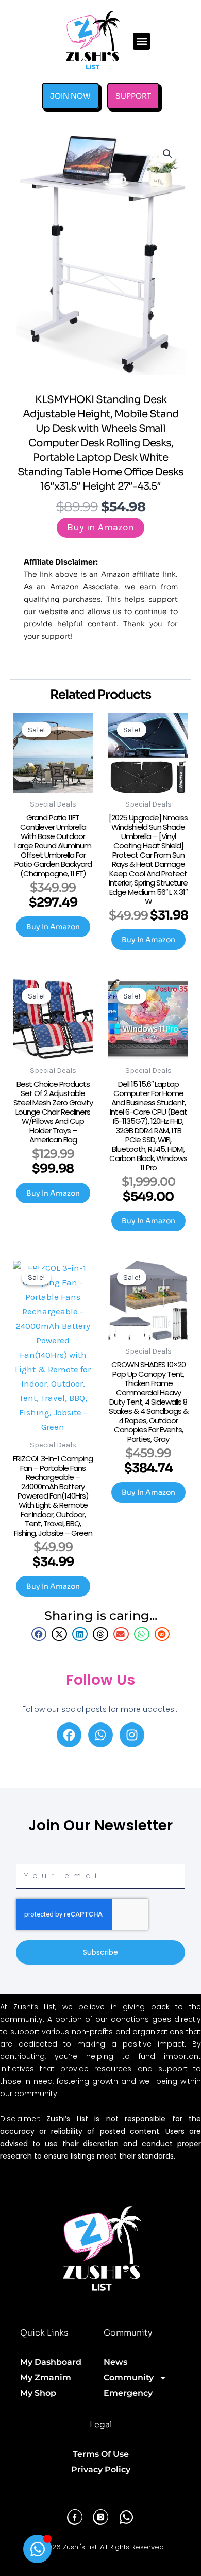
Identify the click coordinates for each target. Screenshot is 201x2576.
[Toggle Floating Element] (37, 2549)
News (115, 2362)
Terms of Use (101, 2454)
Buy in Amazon (100, 527)
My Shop (38, 2393)
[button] (141, 41)
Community (129, 2378)
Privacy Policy (101, 2469)
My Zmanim (46, 2378)
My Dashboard (51, 2362)
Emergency (128, 2393)
